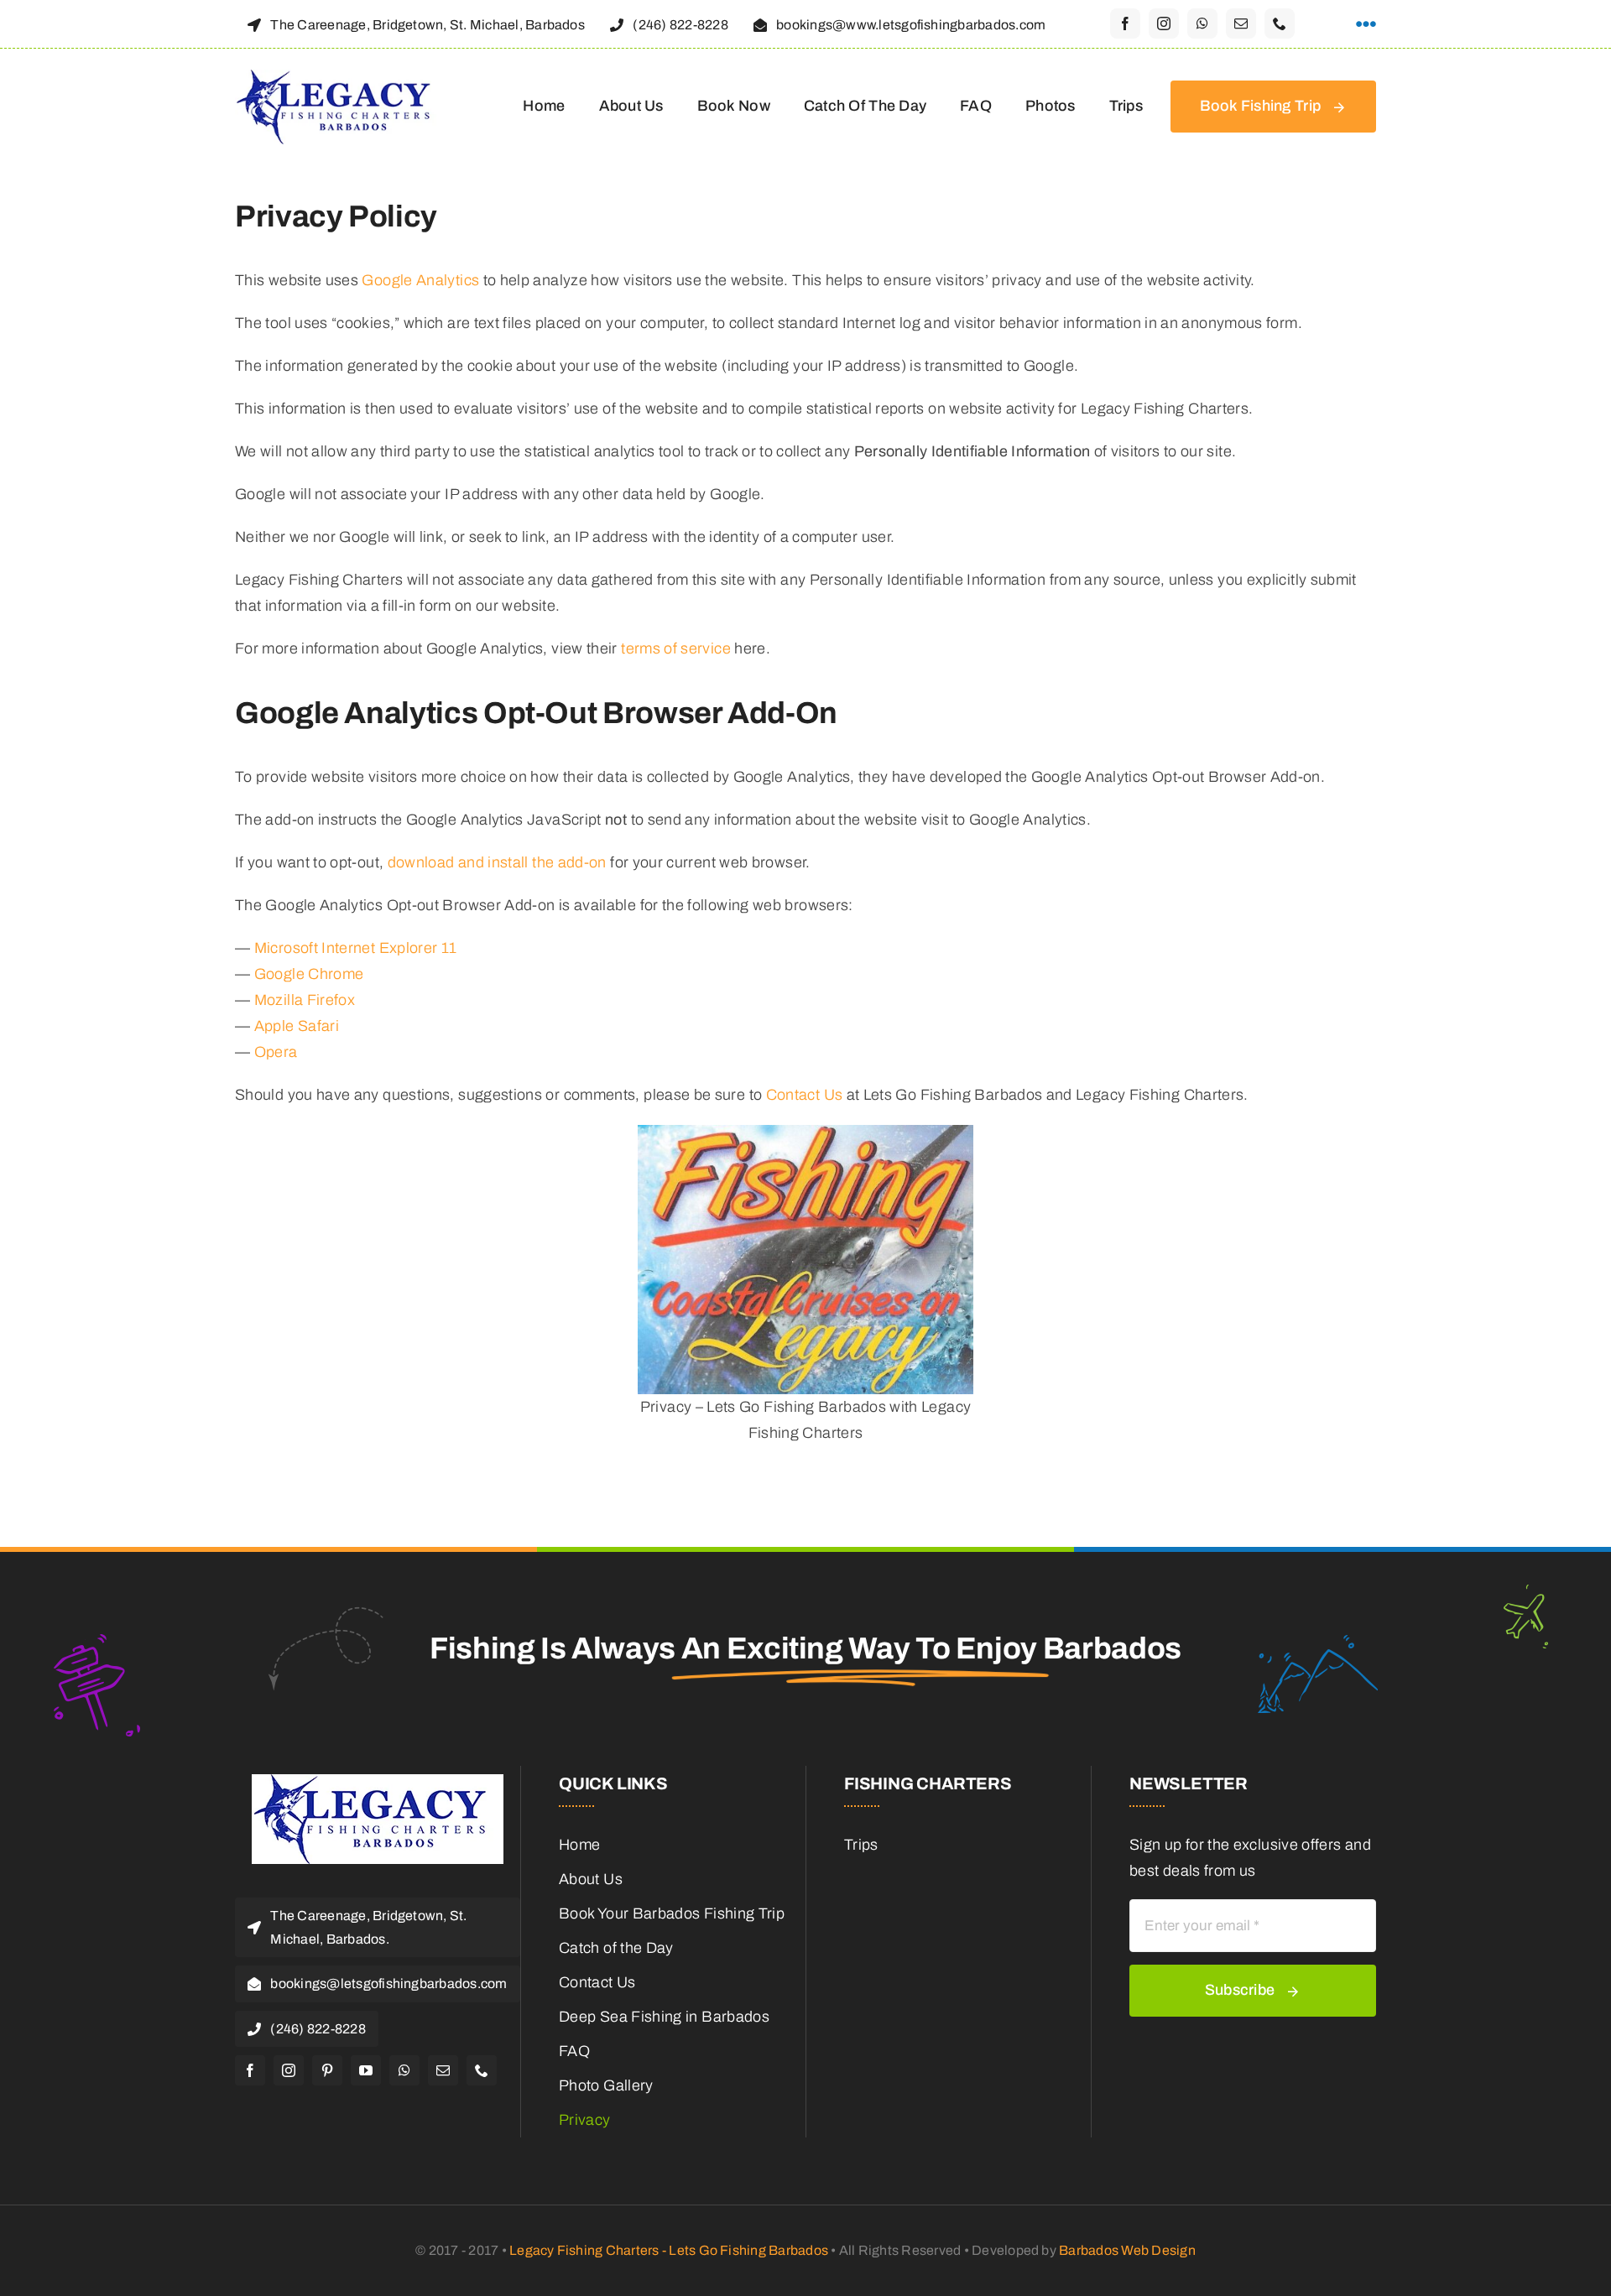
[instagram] (1164, 23)
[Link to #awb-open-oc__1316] (1366, 24)
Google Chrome (309, 974)
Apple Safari (297, 1026)
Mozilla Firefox (305, 1000)
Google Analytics (420, 280)
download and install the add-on (497, 862)
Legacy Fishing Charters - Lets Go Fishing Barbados (669, 2250)
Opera (276, 1052)
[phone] (1280, 23)
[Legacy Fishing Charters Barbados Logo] (340, 77)
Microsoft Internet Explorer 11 (356, 948)
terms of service (676, 648)
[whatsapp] (1202, 23)
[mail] (1241, 23)
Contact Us (805, 1095)
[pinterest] (327, 2070)
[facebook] (1125, 23)
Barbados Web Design (1127, 2250)
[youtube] (366, 2070)
